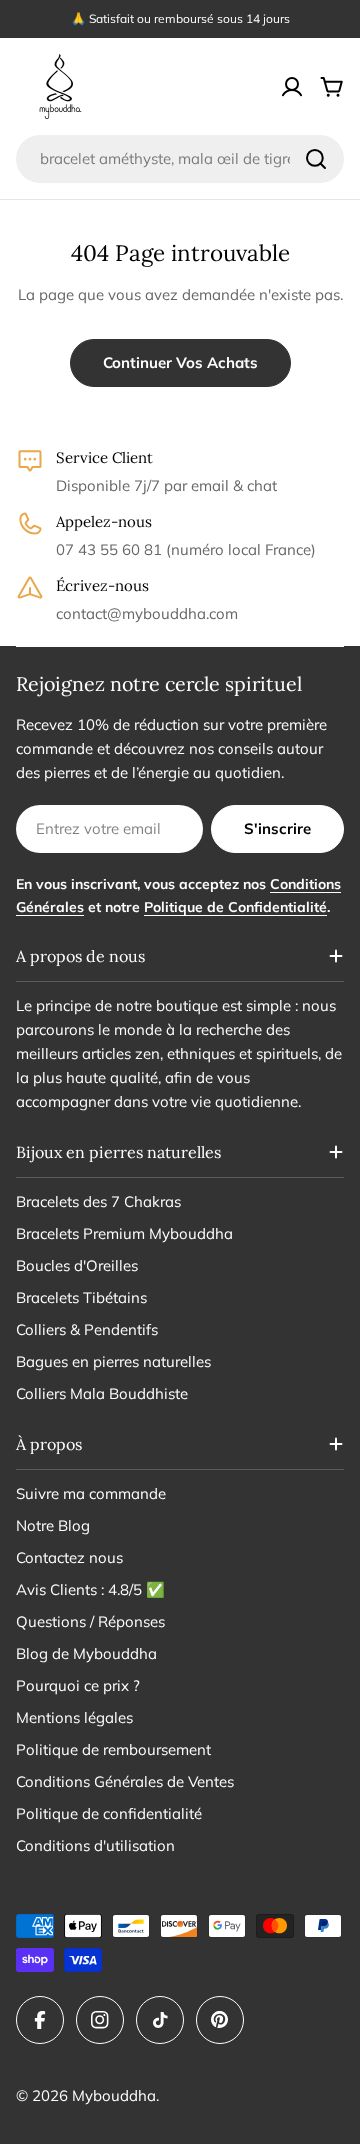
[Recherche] (316, 159)
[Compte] (292, 87)
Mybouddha (114, 2095)
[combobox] (180, 159)
